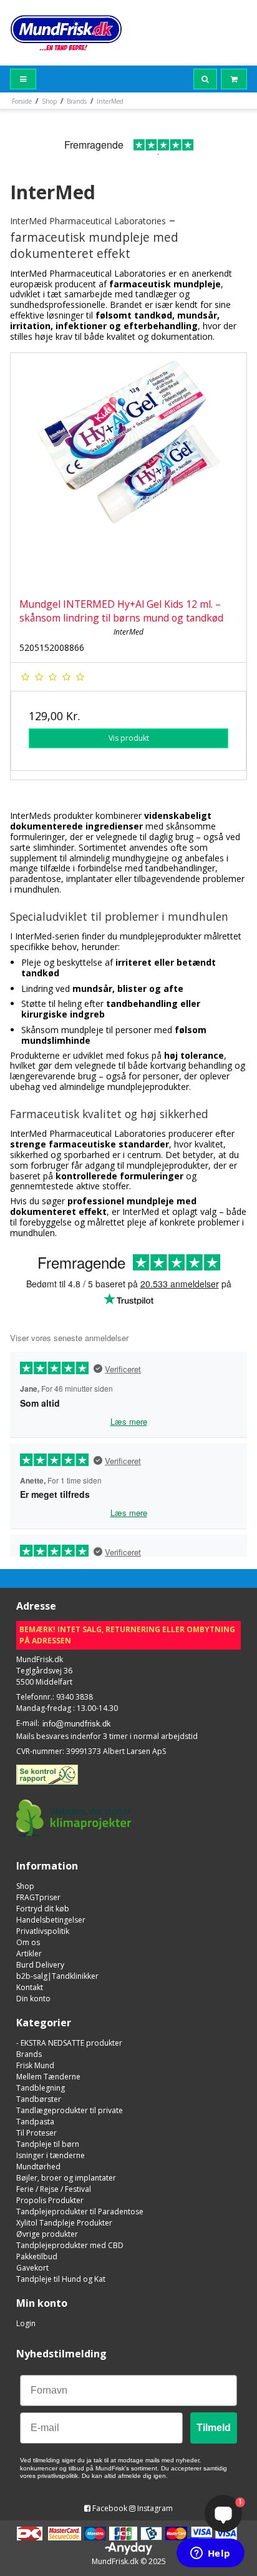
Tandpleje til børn (48, 2144)
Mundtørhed (38, 2167)
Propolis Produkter (50, 2200)
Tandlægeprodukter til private (70, 2110)
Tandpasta (35, 2122)
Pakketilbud (37, 2256)
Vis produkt (129, 738)
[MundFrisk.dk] (66, 33)
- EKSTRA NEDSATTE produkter (69, 2043)
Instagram (154, 2508)
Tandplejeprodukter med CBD (70, 2245)
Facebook (109, 2508)
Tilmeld (214, 2428)
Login (26, 2323)
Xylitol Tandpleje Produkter (64, 2223)
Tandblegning (41, 2088)
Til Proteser (36, 2133)
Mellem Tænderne (48, 2077)
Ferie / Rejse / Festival (54, 2189)
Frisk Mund (35, 2065)
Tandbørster (39, 2099)
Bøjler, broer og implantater (66, 2178)
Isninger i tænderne (51, 2155)
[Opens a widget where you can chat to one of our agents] (210, 2554)
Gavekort (32, 2268)
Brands (29, 2054)
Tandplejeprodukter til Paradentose (80, 2212)
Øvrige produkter (47, 2234)
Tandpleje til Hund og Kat (61, 2279)
